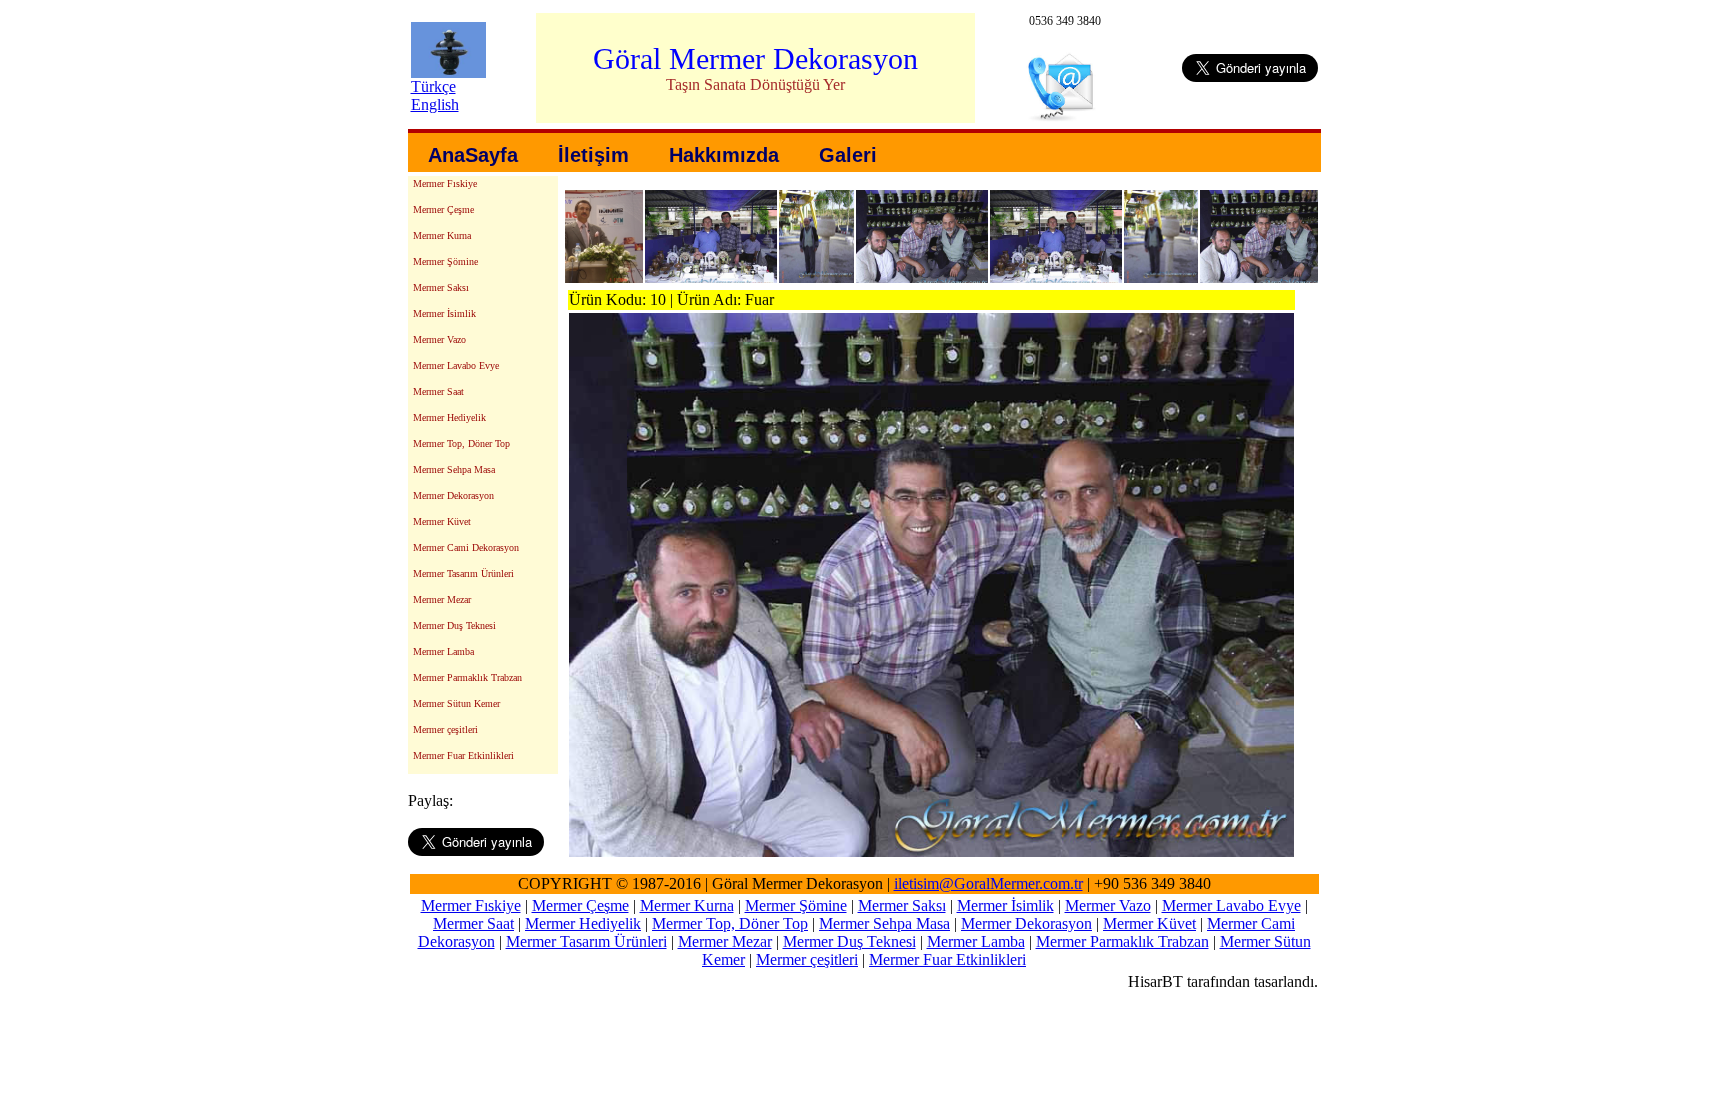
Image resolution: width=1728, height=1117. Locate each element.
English (435, 104)
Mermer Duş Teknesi (454, 625)
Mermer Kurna (442, 235)
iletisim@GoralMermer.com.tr (988, 883)
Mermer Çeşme (443, 209)
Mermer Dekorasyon (453, 495)
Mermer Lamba (443, 651)
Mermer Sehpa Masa (454, 469)
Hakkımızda (724, 155)
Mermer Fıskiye (445, 183)
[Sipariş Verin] (1063, 116)
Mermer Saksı (441, 287)
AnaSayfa (473, 155)
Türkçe (433, 86)
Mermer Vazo (439, 339)
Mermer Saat (438, 391)
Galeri (848, 155)
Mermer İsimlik (444, 313)
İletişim (593, 155)
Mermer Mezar (442, 599)
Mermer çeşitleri (445, 729)
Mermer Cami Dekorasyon (466, 547)
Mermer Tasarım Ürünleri (463, 573)
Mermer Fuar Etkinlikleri (463, 755)
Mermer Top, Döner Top (461, 443)
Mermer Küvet (442, 521)
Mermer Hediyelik (449, 417)
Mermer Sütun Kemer (456, 703)
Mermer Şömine (445, 261)
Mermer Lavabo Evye (456, 365)
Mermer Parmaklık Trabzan (467, 677)
